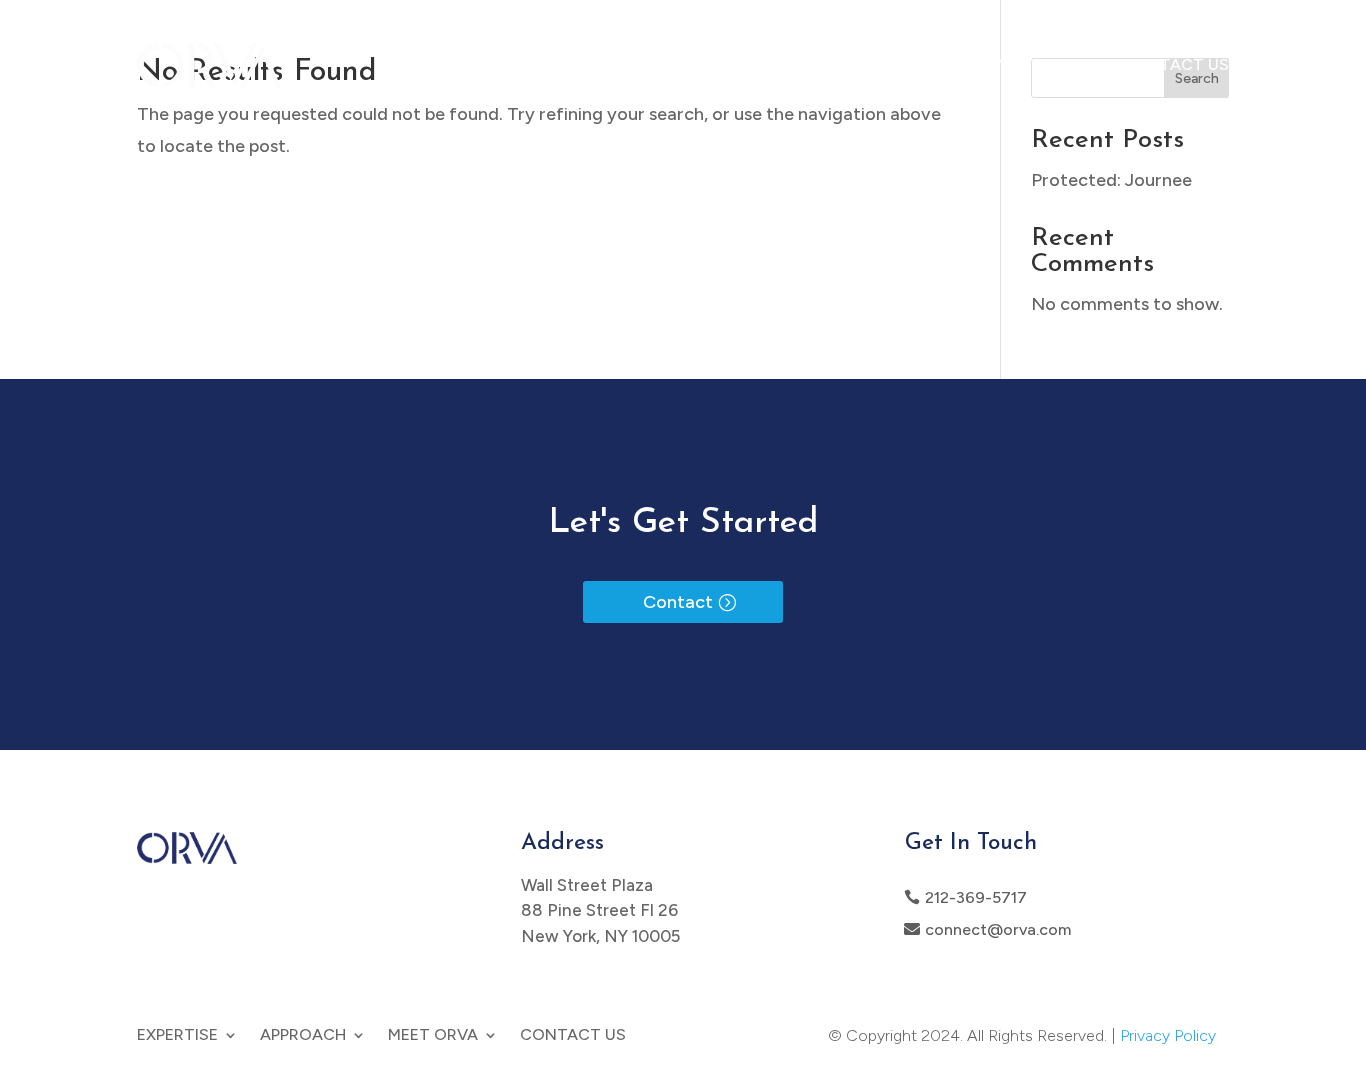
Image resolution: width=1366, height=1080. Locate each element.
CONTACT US (1176, 64)
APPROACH (906, 64)
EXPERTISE (780, 64)
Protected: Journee (1111, 180)
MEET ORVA (1036, 64)
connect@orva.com (998, 929)
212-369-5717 (976, 897)
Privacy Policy (1168, 1035)
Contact (678, 602)
